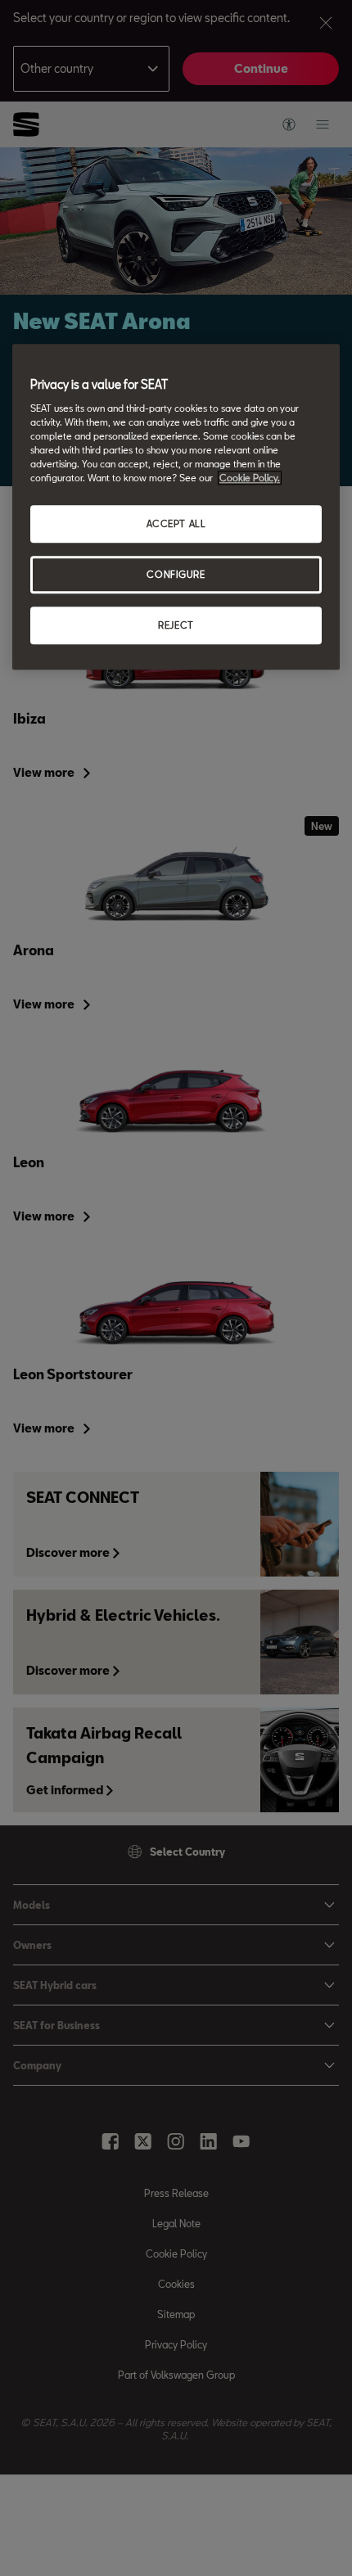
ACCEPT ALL (176, 523)
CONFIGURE (176, 574)
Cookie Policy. (250, 478)
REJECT (176, 625)
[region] (176, 507)
